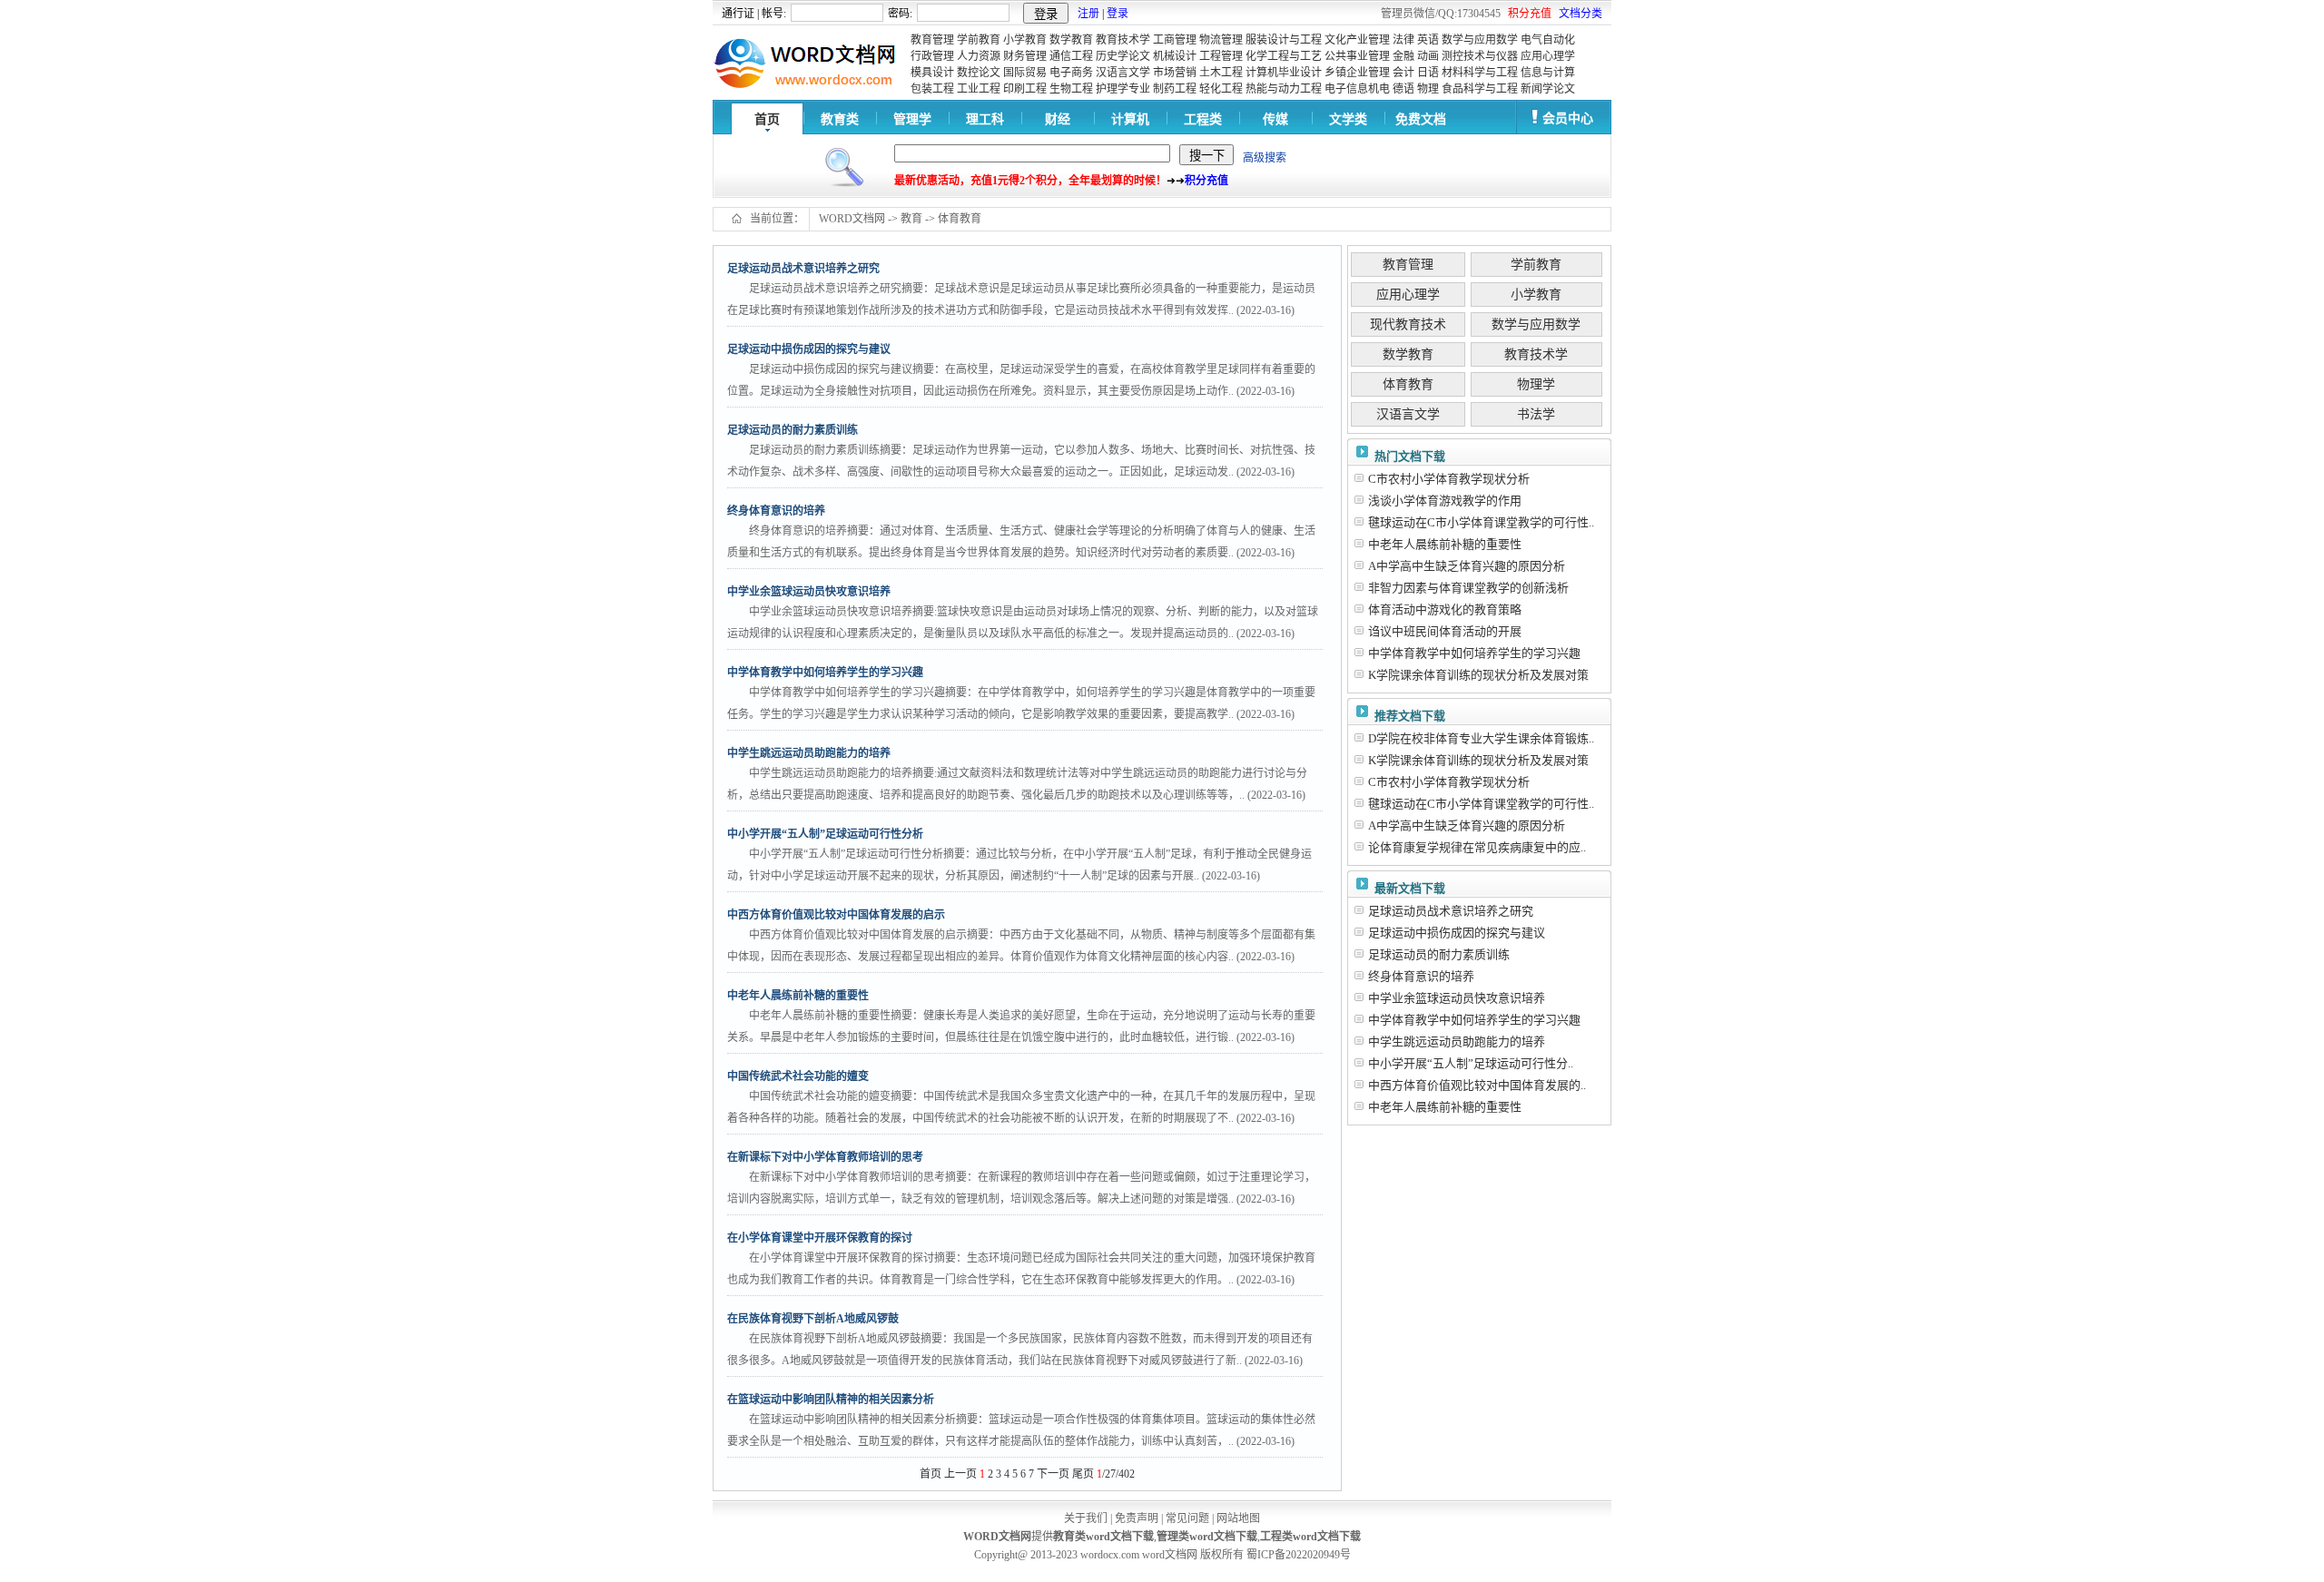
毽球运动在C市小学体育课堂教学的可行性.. (1481, 522)
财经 (1058, 119)
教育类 (840, 119)
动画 (1428, 56)
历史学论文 (1123, 56)
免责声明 (1137, 1518)
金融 (1403, 56)
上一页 (960, 1474)
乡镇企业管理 (1357, 73)
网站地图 (1238, 1518)
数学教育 (1071, 40)
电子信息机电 (1357, 89)
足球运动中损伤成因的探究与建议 (1457, 933)
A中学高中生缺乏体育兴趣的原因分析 (1467, 566)
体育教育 (960, 219)
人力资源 (979, 56)
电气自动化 (1548, 40)
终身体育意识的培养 (1421, 976)
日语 (1428, 73)
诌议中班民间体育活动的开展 (1445, 631)
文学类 (1348, 119)
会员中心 (1568, 118)
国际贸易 (1025, 73)
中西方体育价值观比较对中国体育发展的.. (1477, 1085)
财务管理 (1025, 56)
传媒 (1275, 119)
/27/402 (1116, 1474)
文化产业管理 (1357, 40)
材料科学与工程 (1480, 73)
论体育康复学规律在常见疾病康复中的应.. (1477, 847)
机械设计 (1175, 56)
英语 (1428, 40)
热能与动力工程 (1284, 89)
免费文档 (1421, 119)
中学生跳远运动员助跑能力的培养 (1457, 1042)
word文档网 (1170, 1555)
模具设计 (932, 73)
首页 (767, 119)
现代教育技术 (1408, 324)
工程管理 (1221, 56)
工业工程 (979, 89)
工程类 (1203, 119)
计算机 (1130, 119)
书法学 (1536, 414)
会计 (1403, 73)
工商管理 (1175, 40)
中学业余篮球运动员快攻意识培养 (1457, 998)
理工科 (985, 119)
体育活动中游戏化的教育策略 (1445, 609)
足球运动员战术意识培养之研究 (1451, 911)
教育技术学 (1123, 40)
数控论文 (979, 73)
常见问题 (1187, 1518)
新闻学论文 (1548, 89)
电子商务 (1071, 73)
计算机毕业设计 (1284, 73)
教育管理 (932, 40)
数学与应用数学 (1480, 40)
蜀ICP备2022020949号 (1299, 1555)
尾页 (1083, 1474)
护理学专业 (1123, 89)
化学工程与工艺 (1284, 56)
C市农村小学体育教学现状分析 (1449, 479)
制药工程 (1175, 89)
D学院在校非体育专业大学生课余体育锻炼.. (1481, 738)
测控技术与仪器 (1480, 56)
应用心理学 (1548, 56)
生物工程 (1071, 89)
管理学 (912, 119)
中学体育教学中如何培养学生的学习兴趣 (1474, 653)
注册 (1088, 14)
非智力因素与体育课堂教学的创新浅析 (1468, 588)
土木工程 (1221, 73)
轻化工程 (1221, 89)
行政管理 (932, 56)
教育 (911, 219)
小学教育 (1025, 40)
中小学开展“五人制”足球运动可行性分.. (1471, 1063)
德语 (1403, 89)
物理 (1428, 89)
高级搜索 (1265, 158)
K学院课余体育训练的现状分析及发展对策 (1478, 675)
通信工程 (1071, 56)
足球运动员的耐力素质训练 (1439, 954)
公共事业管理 (1357, 56)
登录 (1118, 14)
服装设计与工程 (1284, 40)
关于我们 (1086, 1518)
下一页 (1053, 1474)
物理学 (1536, 384)
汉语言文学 (1123, 73)
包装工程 (932, 89)
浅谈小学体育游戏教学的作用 (1445, 501)
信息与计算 (1548, 73)
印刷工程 (1025, 89)
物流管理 (1221, 40)
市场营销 (1175, 73)
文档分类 (1581, 14)
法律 (1403, 40)
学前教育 (979, 40)
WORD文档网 (852, 219)
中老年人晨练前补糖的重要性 (1445, 544)
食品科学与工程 (1480, 89)
